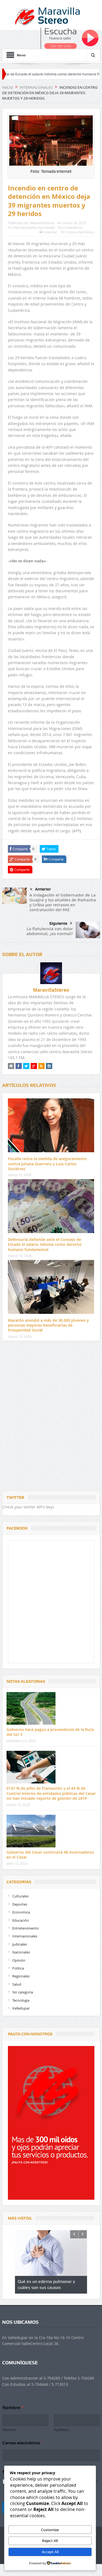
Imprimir (51, 232)
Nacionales (47, 227)
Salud (17, 1984)
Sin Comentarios (70, 227)
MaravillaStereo (42, 223)
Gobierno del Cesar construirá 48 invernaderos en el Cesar (50, 1855)
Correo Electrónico (80, 232)
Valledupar (21, 2008)
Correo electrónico (23, 2443)
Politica (18, 1968)
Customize (50, 2530)
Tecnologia (21, 2000)
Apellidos (61, 2430)
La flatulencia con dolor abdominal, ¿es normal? (50, 931)
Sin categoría (23, 1992)
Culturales (20, 1896)
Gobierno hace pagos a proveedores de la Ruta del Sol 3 (50, 1732)
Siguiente (58, 923)
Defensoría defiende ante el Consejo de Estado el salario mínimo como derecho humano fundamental (45, 1244)
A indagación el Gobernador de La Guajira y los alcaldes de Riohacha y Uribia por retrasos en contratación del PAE (63, 902)
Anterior (43, 889)
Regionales (21, 1976)
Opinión (19, 1960)
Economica (21, 1912)
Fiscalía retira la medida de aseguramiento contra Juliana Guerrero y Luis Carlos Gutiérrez (47, 1164)
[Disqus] (51, 1417)
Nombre (9, 2430)
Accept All (50, 2552)
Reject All (50, 2541)
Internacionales (25, 227)
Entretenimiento (26, 1928)
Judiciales (20, 1944)
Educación (21, 1920)
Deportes (20, 1904)
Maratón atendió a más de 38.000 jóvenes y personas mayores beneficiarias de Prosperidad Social (48, 1325)
